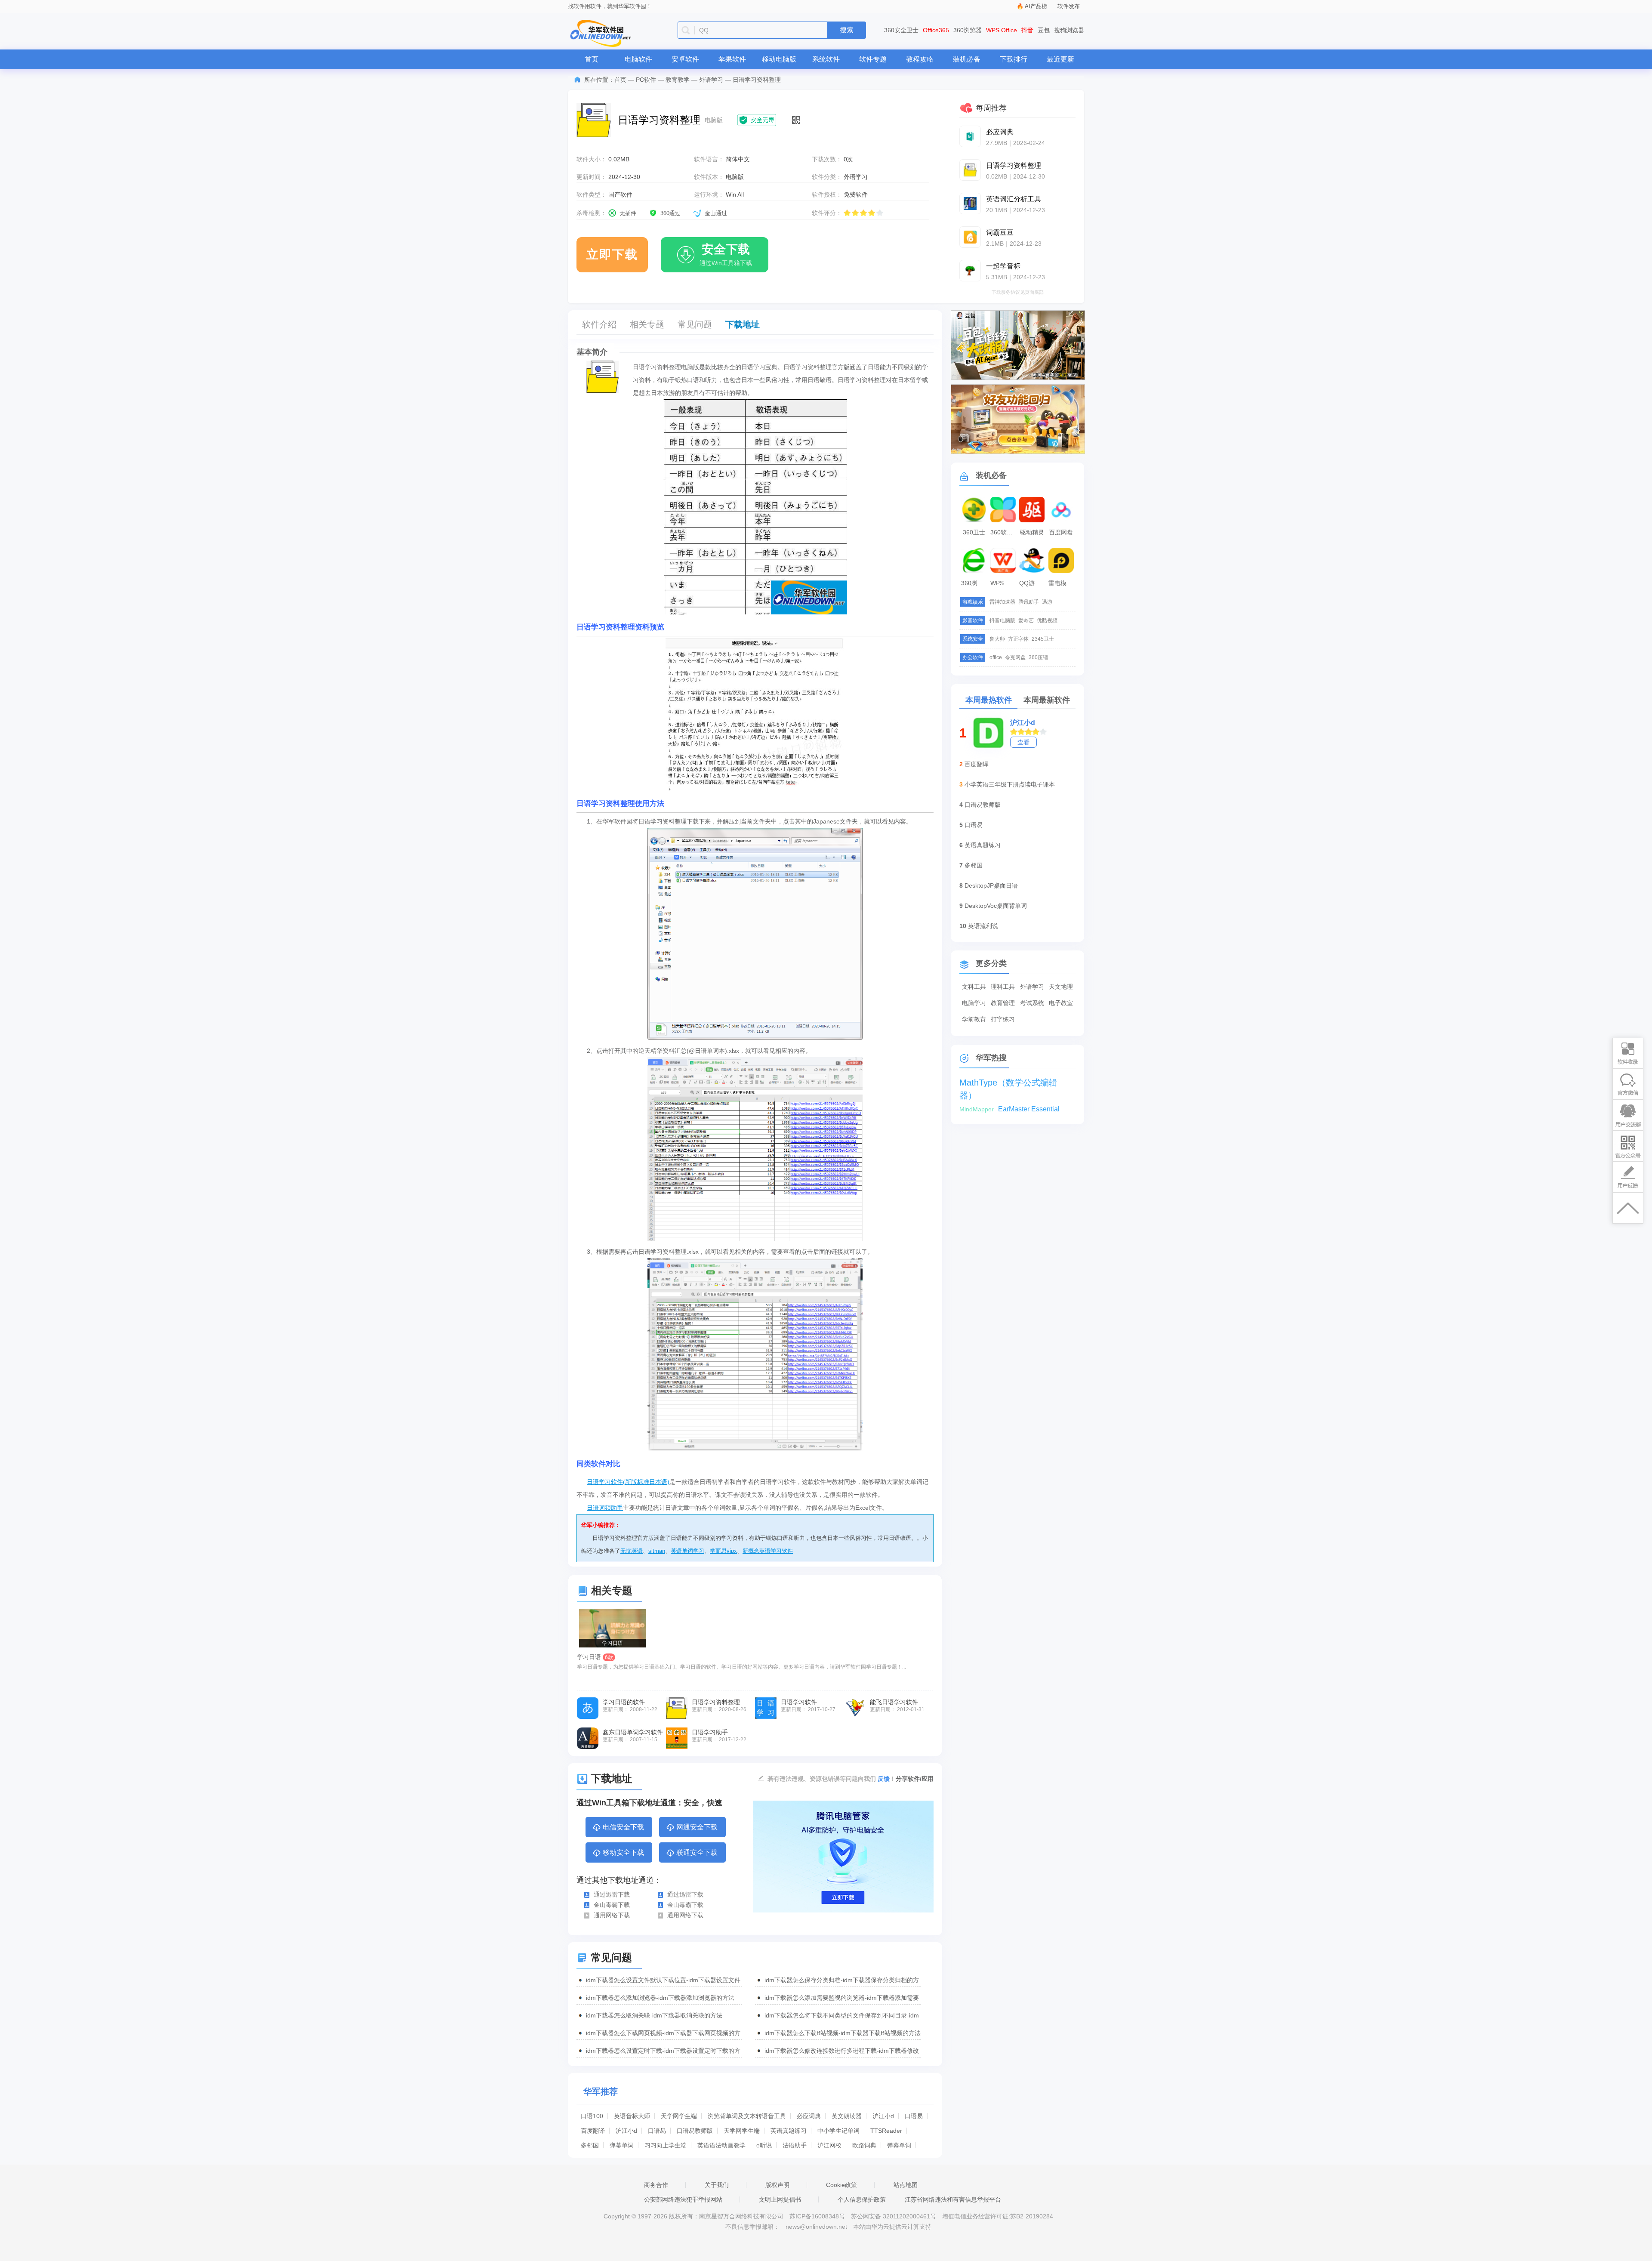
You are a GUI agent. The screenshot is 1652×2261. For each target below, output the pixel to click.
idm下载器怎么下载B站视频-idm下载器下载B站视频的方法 (843, 2033)
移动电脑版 (779, 59)
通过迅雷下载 (612, 1894)
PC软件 (646, 80)
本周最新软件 (1047, 700)
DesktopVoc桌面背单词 (996, 906)
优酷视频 (1047, 620)
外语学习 (711, 80)
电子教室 (1061, 1003)
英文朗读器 (847, 2116)
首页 (592, 59)
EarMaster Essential (1029, 1109)
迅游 (1047, 602)
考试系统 (1032, 1003)
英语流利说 (983, 926)
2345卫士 (1043, 639)
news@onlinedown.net (816, 2227)
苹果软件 (732, 59)
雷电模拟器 (1062, 583)
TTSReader (886, 2131)
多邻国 (590, 2145)
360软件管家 (1004, 532)
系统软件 (826, 59)
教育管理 (1003, 1003)
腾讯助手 (1029, 602)
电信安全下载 (623, 1827)
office (996, 657)
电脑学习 (974, 1003)
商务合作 (656, 2185)
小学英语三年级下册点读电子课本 (1010, 784)
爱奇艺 (1026, 620)
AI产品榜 (1036, 6)
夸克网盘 (1015, 657)
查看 (1023, 742)
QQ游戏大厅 (1033, 583)
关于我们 (717, 2185)
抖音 (1027, 30)
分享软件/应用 (915, 1779)
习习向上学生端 (666, 2145)
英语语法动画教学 (721, 2145)
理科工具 (1003, 987)
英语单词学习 (687, 1551)
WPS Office (1002, 30)
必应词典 (809, 2116)
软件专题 (873, 59)
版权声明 (777, 2185)
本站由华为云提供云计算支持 (892, 2227)
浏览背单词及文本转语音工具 (747, 2116)
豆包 (1044, 30)
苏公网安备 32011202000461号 (894, 2216)
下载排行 (1014, 59)
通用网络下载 (612, 1915)
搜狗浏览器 (1069, 30)
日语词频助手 (605, 1508)
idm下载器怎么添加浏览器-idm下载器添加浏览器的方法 (660, 1998)
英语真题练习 (789, 2131)
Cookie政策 (841, 2185)
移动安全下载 (623, 1852)
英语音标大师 (632, 2116)
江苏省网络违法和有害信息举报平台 (953, 2199)
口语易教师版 (695, 2131)
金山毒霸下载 (612, 1905)
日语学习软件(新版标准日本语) (628, 1482)
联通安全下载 (697, 1852)
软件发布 (1069, 6)
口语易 (914, 2116)
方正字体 (1018, 639)
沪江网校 (829, 2145)
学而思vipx (723, 1551)
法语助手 (795, 2145)
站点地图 (906, 2185)
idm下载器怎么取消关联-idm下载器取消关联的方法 (654, 2015)
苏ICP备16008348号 (817, 2216)
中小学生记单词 (838, 2131)
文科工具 (974, 987)
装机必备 (967, 59)
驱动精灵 (1032, 532)
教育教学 (678, 80)
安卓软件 (685, 59)
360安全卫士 (901, 30)
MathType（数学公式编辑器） (1008, 1083)
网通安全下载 (697, 1827)
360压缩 (1038, 657)
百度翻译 (593, 2131)
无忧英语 (632, 1551)
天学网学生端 (679, 2116)
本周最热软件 (989, 700)
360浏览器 (968, 30)
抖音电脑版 (1002, 620)
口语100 (592, 2116)
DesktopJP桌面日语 (991, 885)
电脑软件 (638, 59)
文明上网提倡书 (780, 2199)
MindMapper (977, 1109)
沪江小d (883, 2116)
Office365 (936, 30)
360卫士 (974, 532)
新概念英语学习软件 (768, 1551)
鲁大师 (997, 639)
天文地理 (1061, 987)
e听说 (764, 2145)
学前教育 (974, 1019)
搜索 (847, 30)
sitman (657, 1551)
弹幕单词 (622, 2145)
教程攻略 (920, 59)
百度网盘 (1061, 532)
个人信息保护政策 (862, 2199)
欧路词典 (864, 2145)
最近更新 (1060, 59)
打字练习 (1003, 1019)
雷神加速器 (1002, 602)
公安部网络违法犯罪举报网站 (683, 2199)
